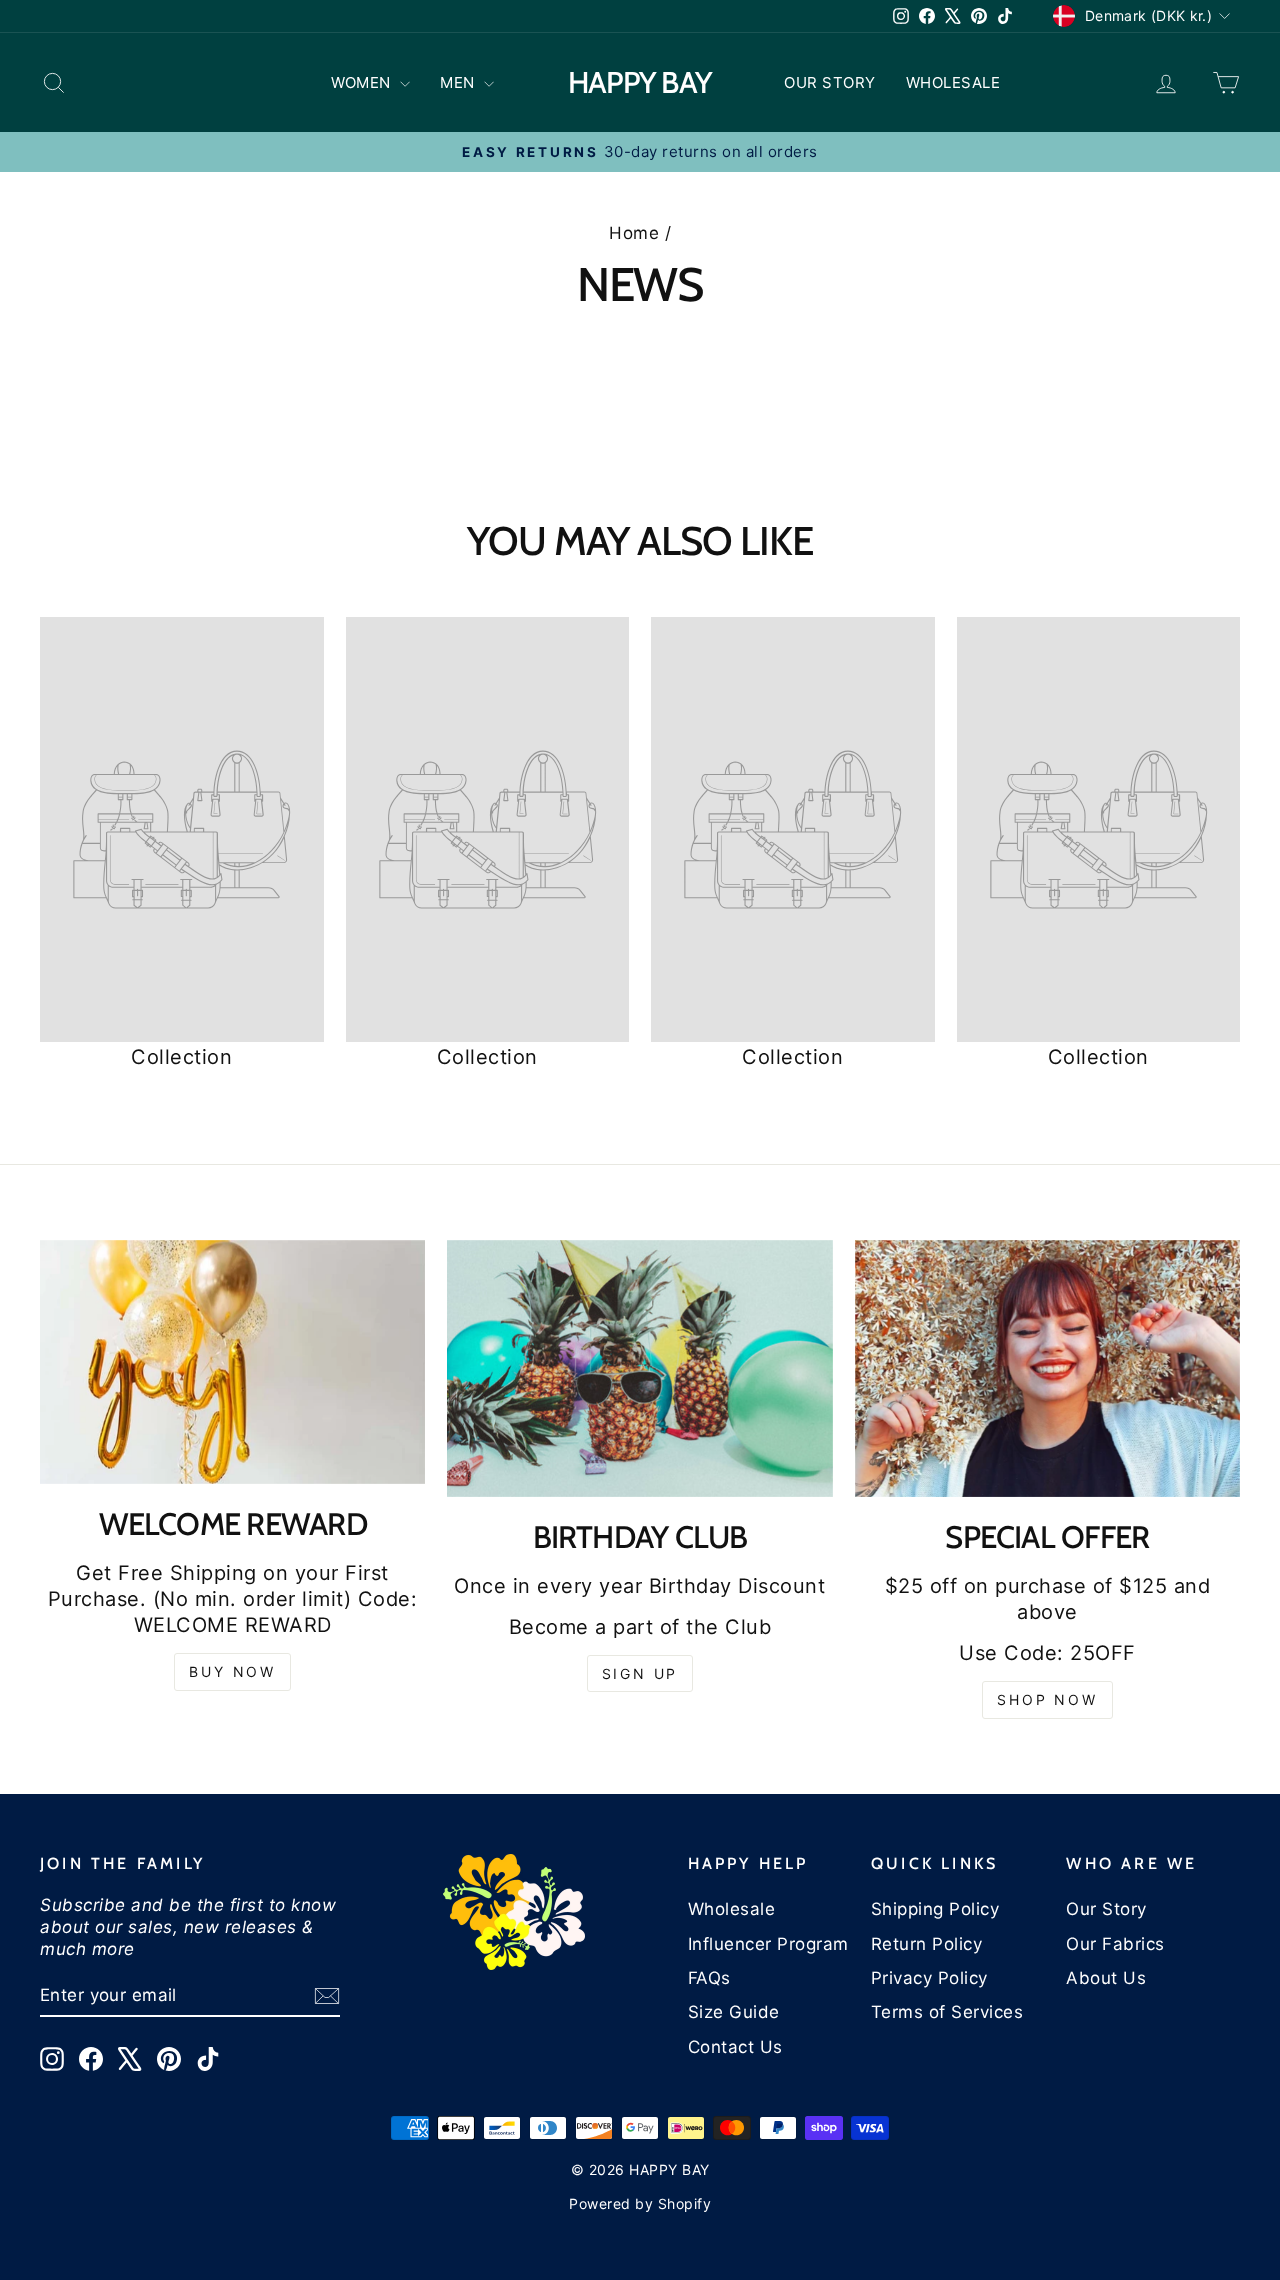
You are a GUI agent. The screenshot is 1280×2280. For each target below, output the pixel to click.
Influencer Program (768, 1944)
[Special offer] (1047, 1368)
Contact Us (735, 2047)
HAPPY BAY (639, 82)
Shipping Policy (935, 1909)
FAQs (709, 1978)
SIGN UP (640, 1673)
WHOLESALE (953, 82)
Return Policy (927, 1944)
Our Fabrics (1115, 1944)
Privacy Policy (929, 1978)
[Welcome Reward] (232, 1362)
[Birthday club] (639, 1368)
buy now (232, 1671)
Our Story (1106, 1909)
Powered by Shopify (640, 2203)
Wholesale (732, 1909)
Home (634, 233)
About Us (1106, 1978)
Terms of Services (947, 2012)
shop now (1047, 1699)
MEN (459, 82)
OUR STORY (830, 82)
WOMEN (363, 82)
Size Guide (734, 2012)
